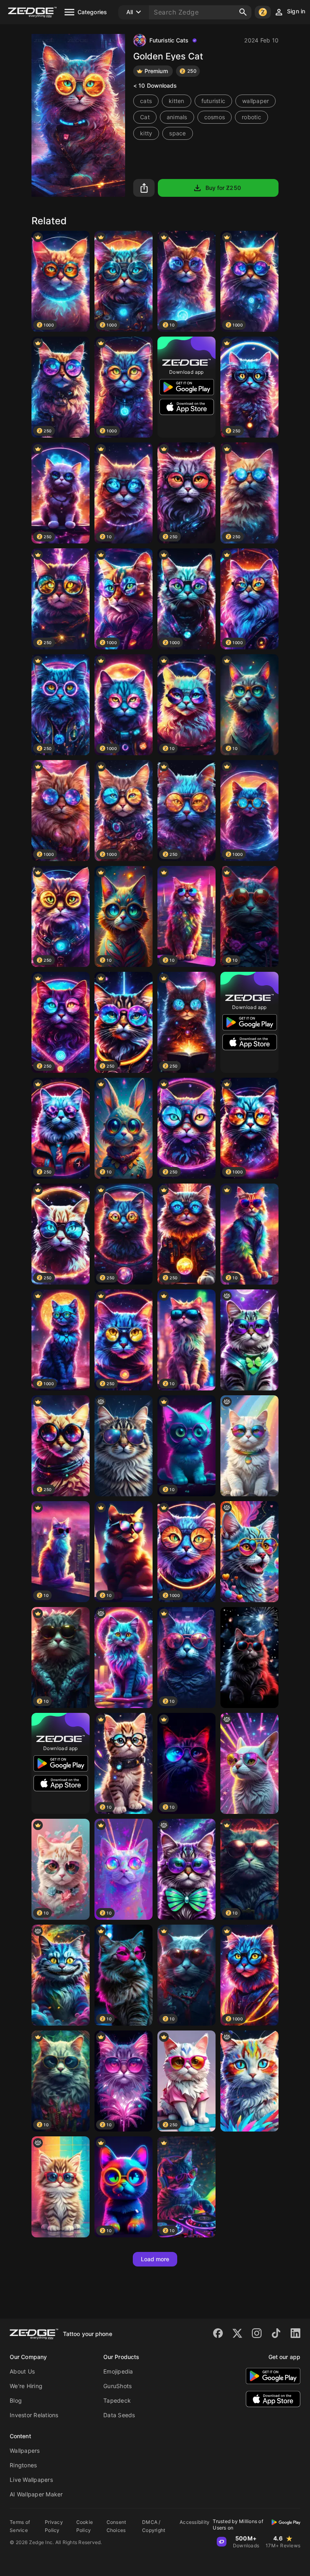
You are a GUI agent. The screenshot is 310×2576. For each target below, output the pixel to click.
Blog (16, 2400)
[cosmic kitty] (124, 1446)
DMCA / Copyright (154, 2526)
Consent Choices (116, 2526)
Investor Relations (34, 2415)
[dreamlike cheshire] (61, 1975)
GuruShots (117, 2386)
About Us (22, 2371)
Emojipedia (118, 2371)
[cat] (249, 1763)
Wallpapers (25, 2451)
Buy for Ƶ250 (223, 188)
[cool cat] (61, 2187)
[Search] (243, 12)
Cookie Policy (85, 2526)
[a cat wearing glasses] (249, 1340)
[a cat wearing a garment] (124, 1658)
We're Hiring (26, 2386)
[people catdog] (249, 1552)
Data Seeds (119, 2415)
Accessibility (195, 2522)
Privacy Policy (54, 2526)
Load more (155, 2259)
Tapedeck (117, 2400)
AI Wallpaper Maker (36, 2494)
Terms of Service (20, 2526)
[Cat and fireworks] (249, 1658)
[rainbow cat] (249, 1446)
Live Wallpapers (31, 2480)
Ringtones (23, 2465)
